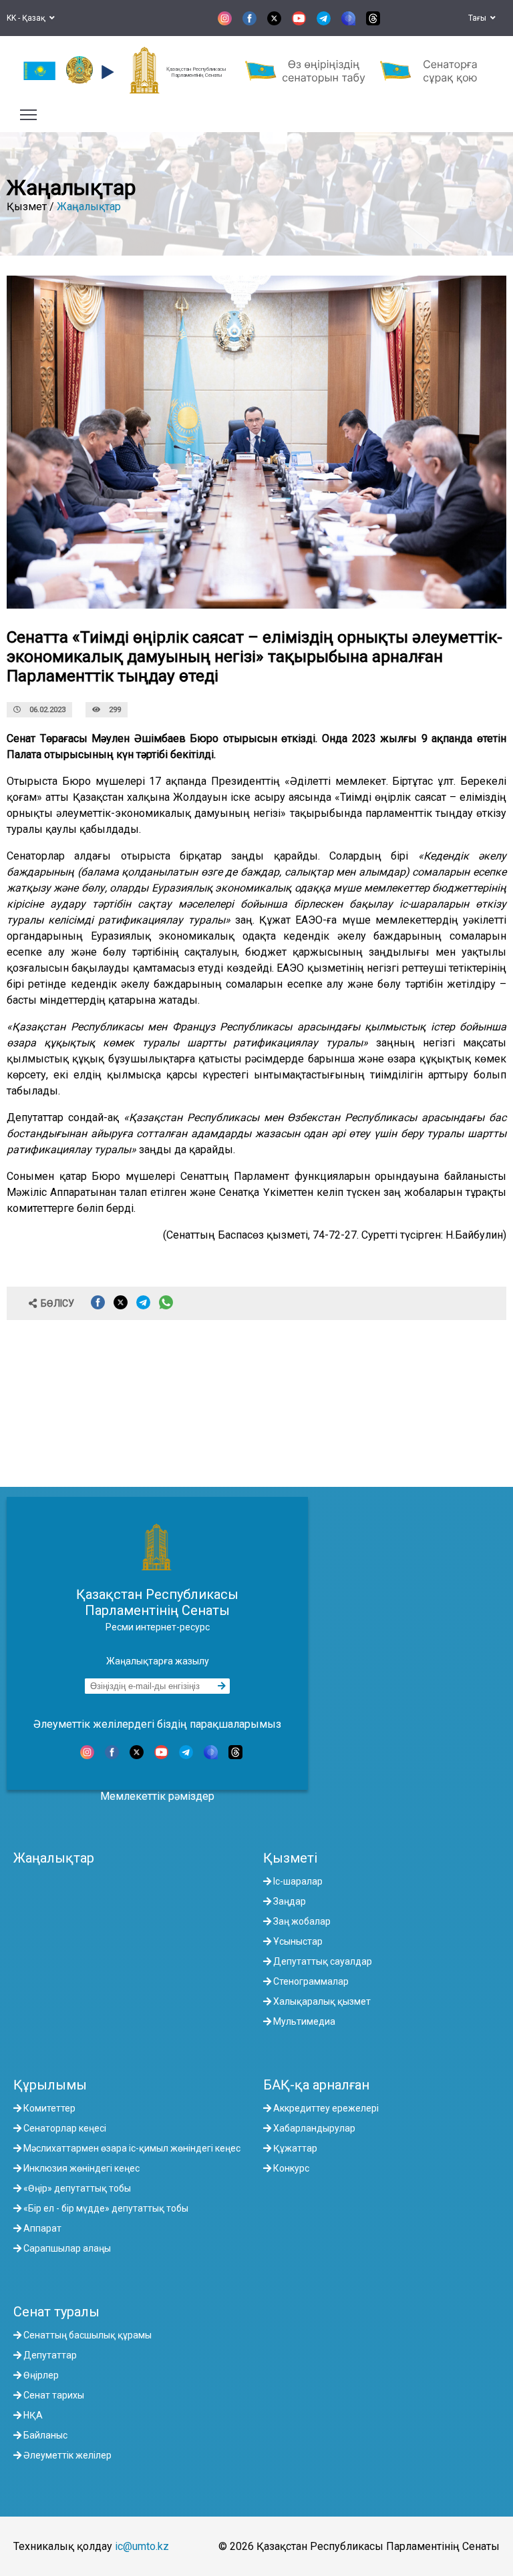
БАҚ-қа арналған (316, 2085)
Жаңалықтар (89, 207)
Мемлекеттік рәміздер (157, 1796)
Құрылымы (50, 2085)
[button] (106, 72)
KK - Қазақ (28, 18)
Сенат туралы (56, 2312)
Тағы (479, 18)
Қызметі (290, 1858)
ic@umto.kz (142, 2546)
